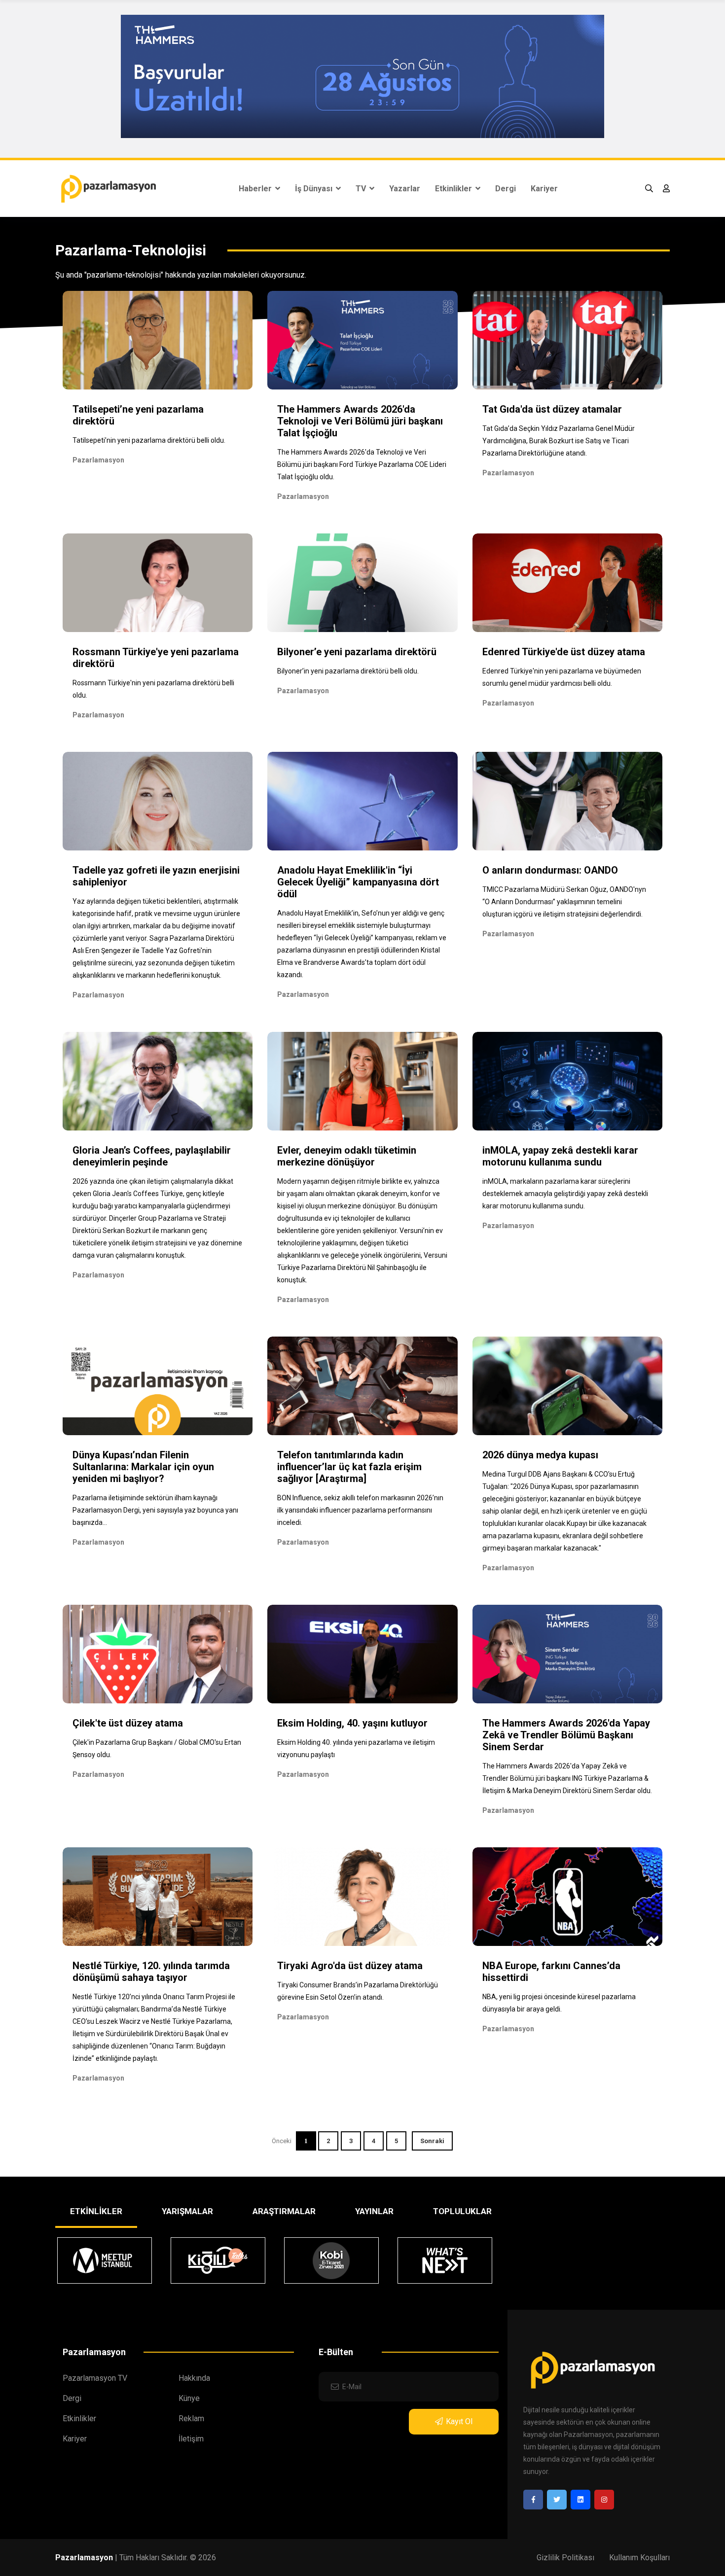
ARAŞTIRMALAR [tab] (284, 2211)
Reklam (191, 2418)
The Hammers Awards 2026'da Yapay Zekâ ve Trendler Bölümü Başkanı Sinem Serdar (566, 1735)
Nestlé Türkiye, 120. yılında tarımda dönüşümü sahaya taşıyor (151, 1972)
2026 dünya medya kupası (540, 1455)
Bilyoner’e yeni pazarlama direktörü (357, 652)
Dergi (506, 189)
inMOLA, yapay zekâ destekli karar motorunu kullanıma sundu (560, 1156)
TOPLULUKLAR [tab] (462, 2211)
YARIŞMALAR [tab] (187, 2211)
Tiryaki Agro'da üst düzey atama (350, 1966)
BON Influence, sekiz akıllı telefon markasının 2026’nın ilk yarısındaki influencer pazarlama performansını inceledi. (360, 1510)
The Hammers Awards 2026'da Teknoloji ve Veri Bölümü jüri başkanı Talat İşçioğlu (360, 421)
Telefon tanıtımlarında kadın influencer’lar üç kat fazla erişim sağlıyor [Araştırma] (349, 1467)
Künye (189, 2398)
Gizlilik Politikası (565, 2558)
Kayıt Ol (459, 2421)
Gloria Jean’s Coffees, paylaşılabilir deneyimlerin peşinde (152, 1156)
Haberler (256, 189)
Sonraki (432, 2141)
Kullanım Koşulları (639, 2558)
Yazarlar (405, 189)
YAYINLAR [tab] (374, 2211)
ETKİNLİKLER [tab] (96, 2211)
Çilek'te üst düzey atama (128, 1723)
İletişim (191, 2439)
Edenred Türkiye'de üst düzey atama (564, 652)
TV (362, 189)
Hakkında (194, 2378)
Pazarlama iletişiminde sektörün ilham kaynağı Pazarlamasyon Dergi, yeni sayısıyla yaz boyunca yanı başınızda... (155, 1510)
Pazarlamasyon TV (95, 2378)
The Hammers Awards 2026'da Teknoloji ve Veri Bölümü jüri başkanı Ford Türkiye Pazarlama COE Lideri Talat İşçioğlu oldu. (362, 464)
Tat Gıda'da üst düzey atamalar (552, 409)
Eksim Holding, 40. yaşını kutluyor (352, 1723)
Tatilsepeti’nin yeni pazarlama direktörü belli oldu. (149, 440)
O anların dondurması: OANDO (550, 870)
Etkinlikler (454, 189)
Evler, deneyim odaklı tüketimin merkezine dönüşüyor (347, 1156)
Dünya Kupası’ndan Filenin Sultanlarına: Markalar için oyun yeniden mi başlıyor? (143, 1467)
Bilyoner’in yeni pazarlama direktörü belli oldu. (348, 671)
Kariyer (544, 189)
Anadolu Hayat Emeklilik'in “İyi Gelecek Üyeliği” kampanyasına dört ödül (358, 882)
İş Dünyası (315, 189)
